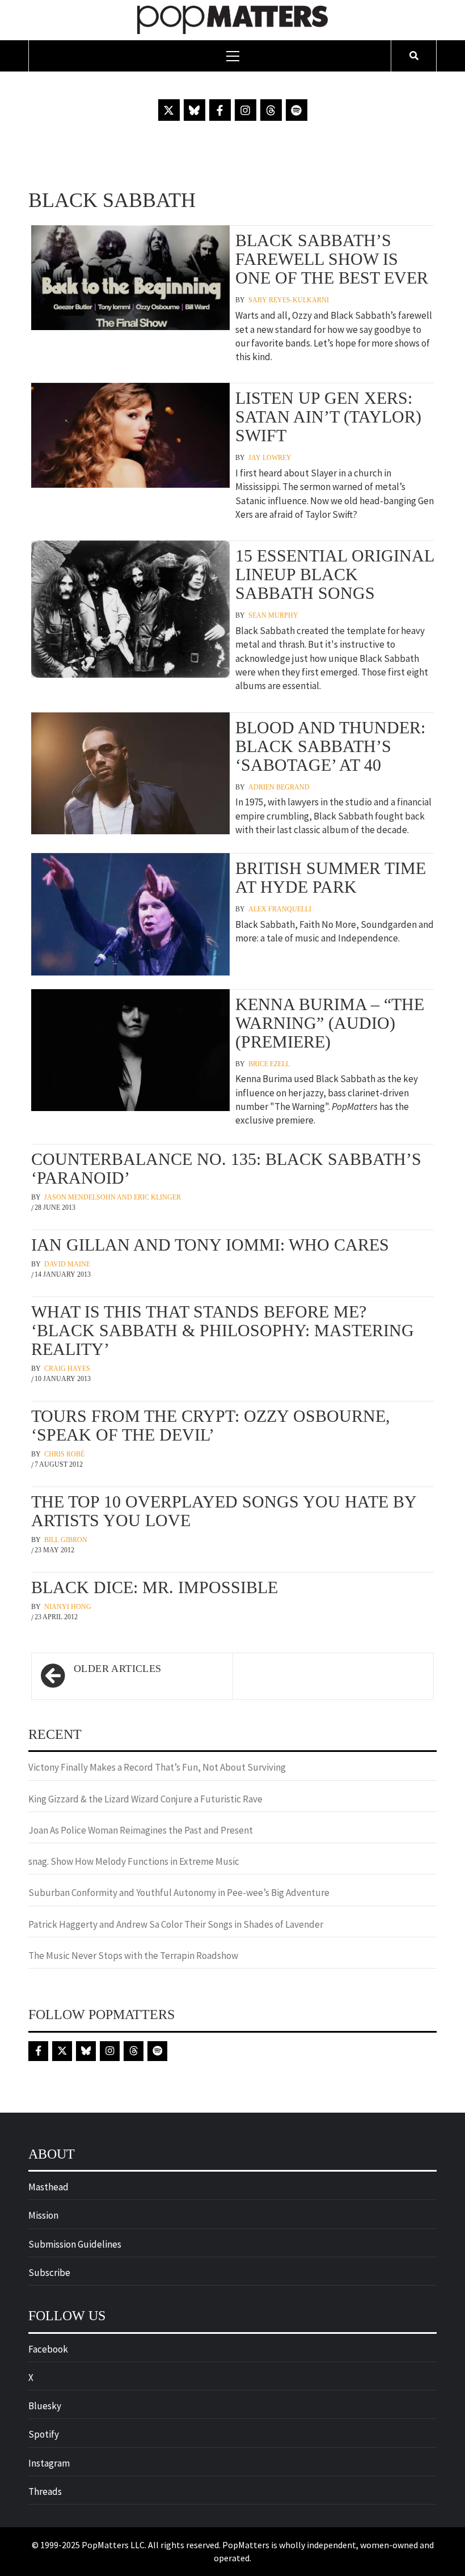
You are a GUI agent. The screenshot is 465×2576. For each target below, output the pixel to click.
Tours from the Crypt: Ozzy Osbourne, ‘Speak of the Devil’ (211, 1425)
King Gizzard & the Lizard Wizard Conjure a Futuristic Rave (145, 1799)
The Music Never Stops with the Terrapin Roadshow (133, 1956)
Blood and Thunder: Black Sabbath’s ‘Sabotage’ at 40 (330, 746)
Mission (43, 2215)
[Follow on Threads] (271, 110)
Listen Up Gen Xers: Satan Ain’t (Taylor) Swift (328, 417)
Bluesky (45, 2406)
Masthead (48, 2187)
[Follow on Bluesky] (195, 110)
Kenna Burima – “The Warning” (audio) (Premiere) (330, 1023)
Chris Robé (64, 1454)
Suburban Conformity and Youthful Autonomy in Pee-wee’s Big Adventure (179, 1893)
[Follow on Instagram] (246, 110)
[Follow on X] (169, 110)
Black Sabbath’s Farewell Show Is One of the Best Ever (332, 259)
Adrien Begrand (279, 787)
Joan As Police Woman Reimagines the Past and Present (141, 1830)
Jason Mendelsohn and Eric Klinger (113, 1197)
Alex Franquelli (280, 909)
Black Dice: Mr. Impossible (155, 1587)
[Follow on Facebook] (220, 110)
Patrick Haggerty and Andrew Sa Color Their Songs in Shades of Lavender (176, 1924)
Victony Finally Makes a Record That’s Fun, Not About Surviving (157, 1767)
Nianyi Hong (68, 1607)
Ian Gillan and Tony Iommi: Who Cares (210, 1245)
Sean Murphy (273, 615)
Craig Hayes (67, 1369)
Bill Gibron (66, 1540)
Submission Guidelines (75, 2244)
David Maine (67, 1264)
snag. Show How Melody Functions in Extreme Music (134, 1861)
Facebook (48, 2349)
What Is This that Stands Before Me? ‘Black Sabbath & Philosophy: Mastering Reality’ (223, 1330)
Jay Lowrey (270, 458)
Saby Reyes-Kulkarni (289, 300)
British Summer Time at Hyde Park (331, 877)
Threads (45, 2491)
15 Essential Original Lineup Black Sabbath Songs (335, 574)
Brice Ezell (269, 1064)
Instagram (49, 2463)
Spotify (44, 2434)
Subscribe (49, 2273)
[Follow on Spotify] (297, 110)
